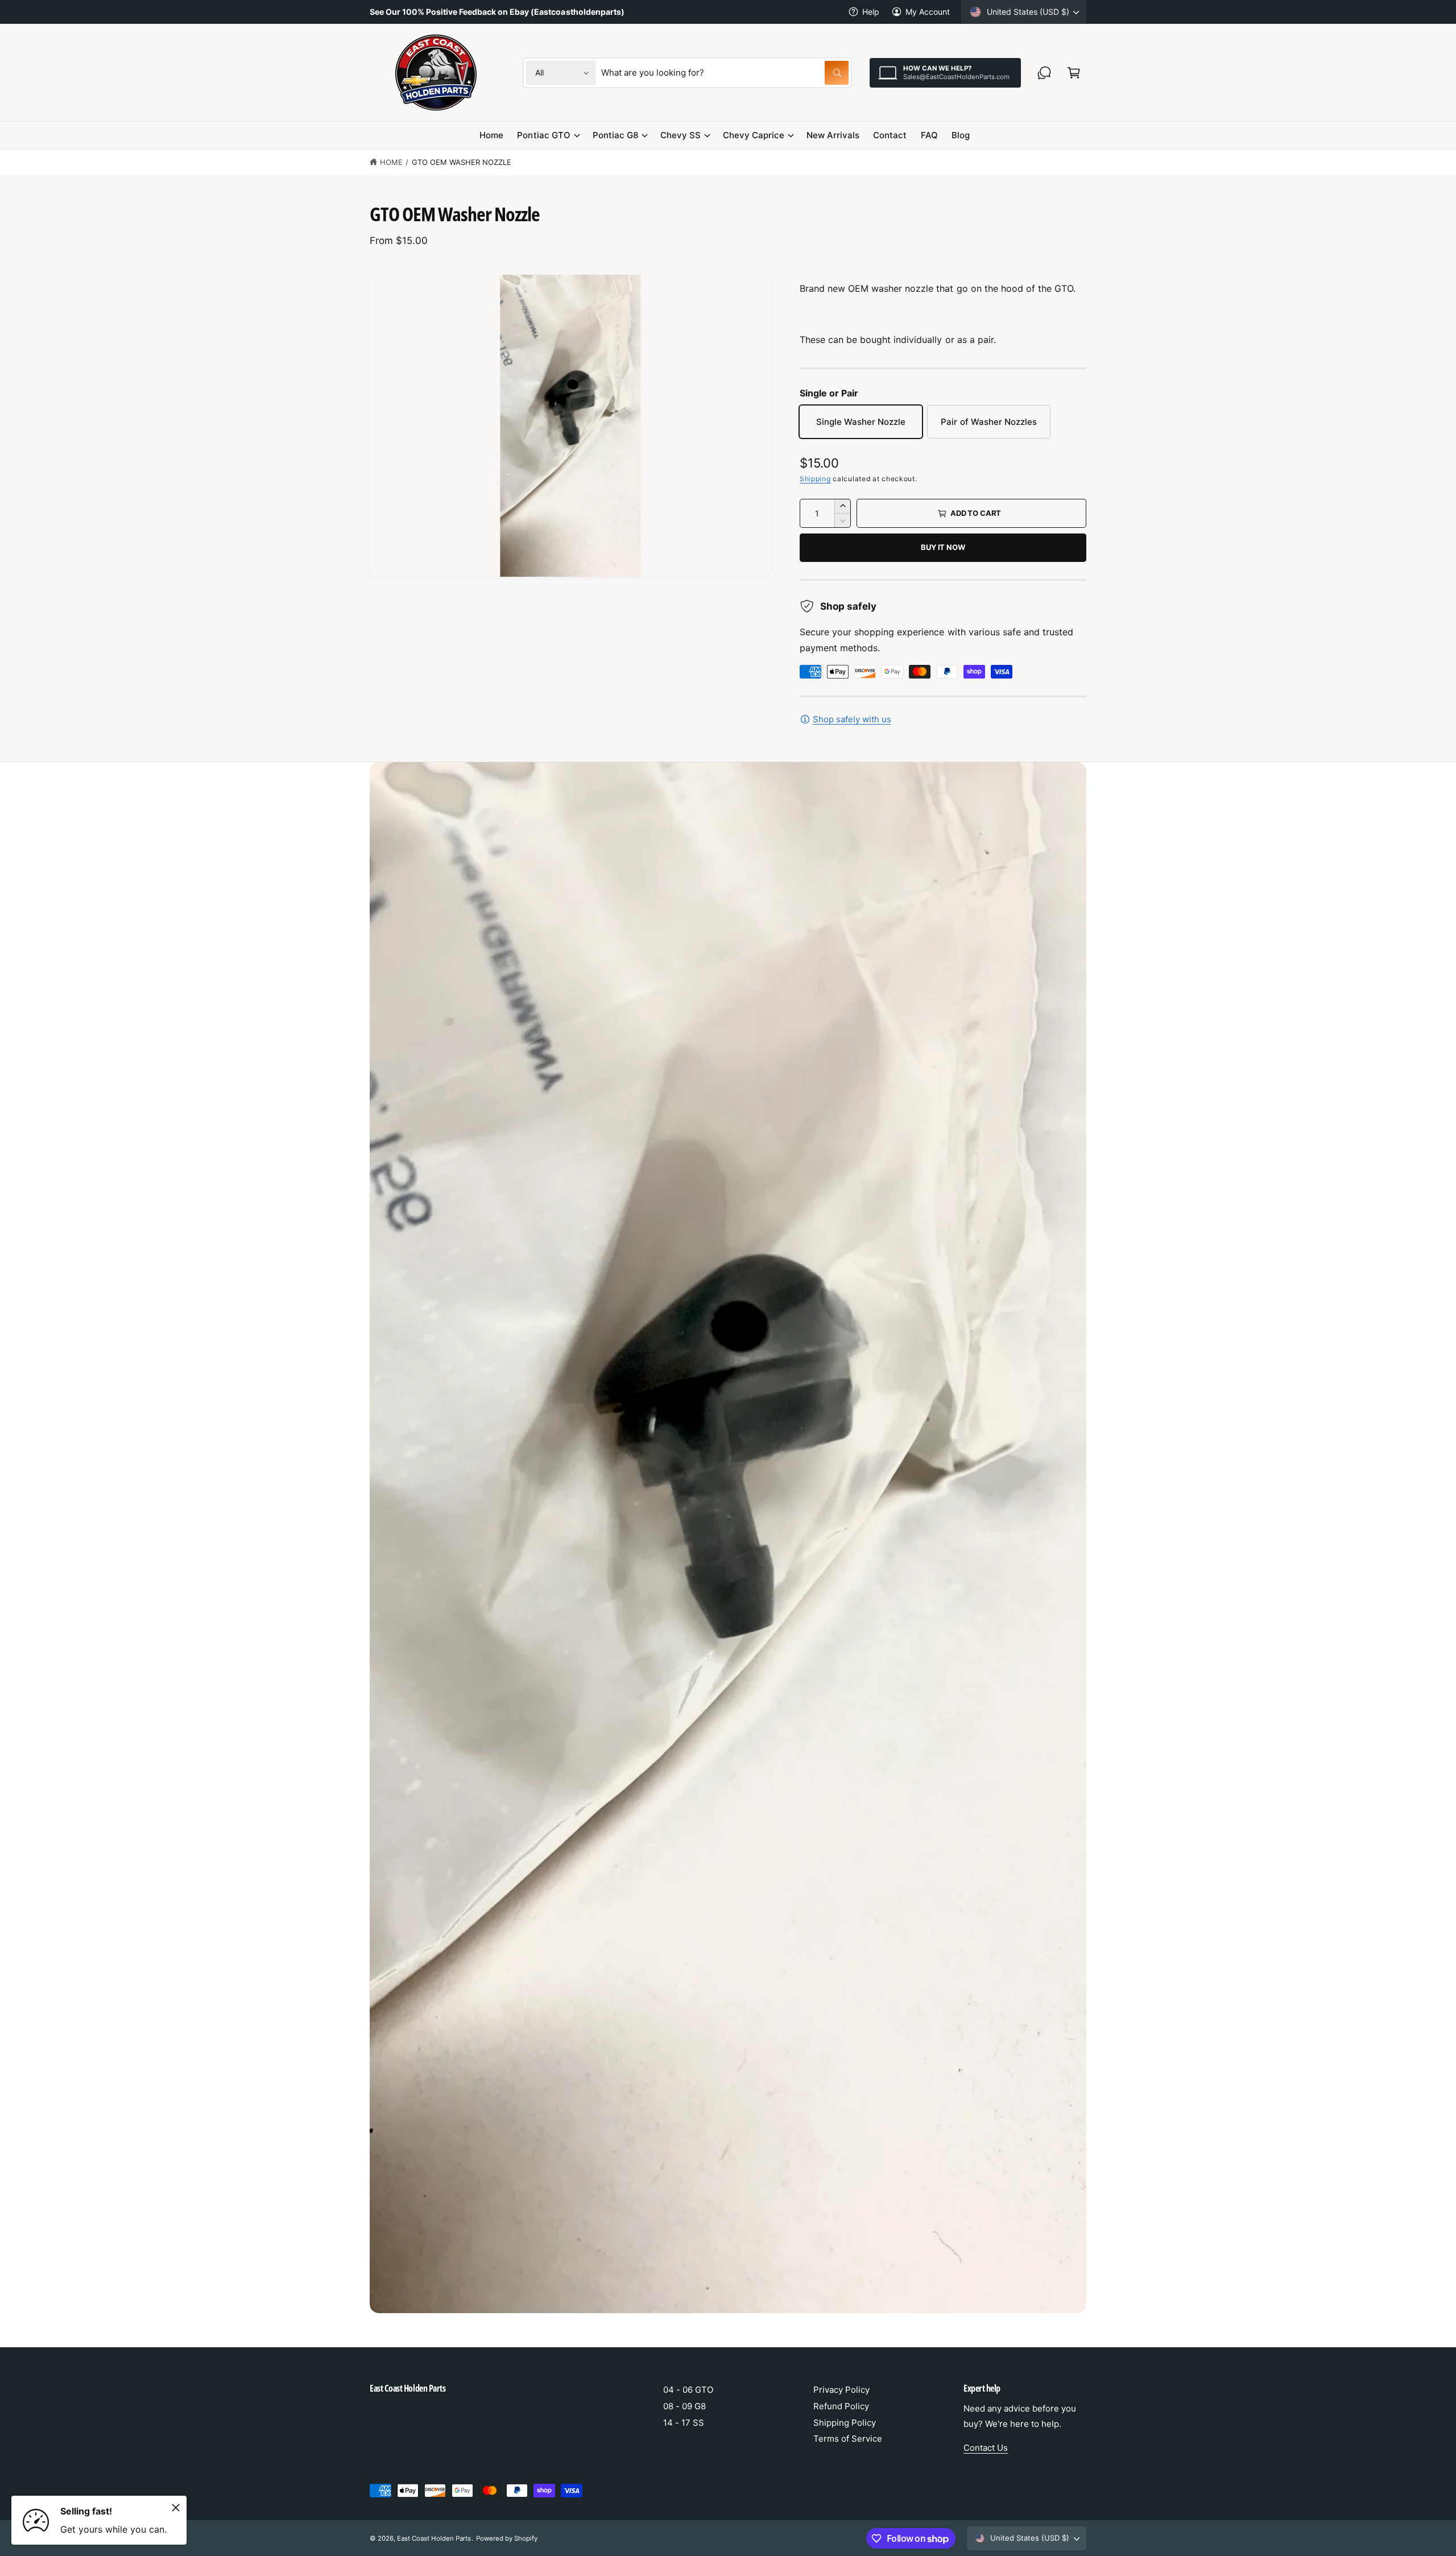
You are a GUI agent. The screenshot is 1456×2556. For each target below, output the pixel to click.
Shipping (815, 479)
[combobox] (725, 73)
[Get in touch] (1044, 73)
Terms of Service (848, 2439)
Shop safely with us (852, 719)
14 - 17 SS (684, 2423)
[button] (1074, 73)
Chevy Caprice (754, 135)
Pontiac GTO (543, 135)
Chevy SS (681, 135)
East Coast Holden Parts (434, 2538)
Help (871, 12)
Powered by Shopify (507, 2538)
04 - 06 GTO (688, 2390)
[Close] (176, 2508)
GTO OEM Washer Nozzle (462, 162)
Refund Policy (841, 2406)
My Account (928, 12)
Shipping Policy (845, 2423)
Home (391, 162)
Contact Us (986, 2448)
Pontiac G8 (615, 135)
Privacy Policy (841, 2390)
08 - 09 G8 (684, 2406)
